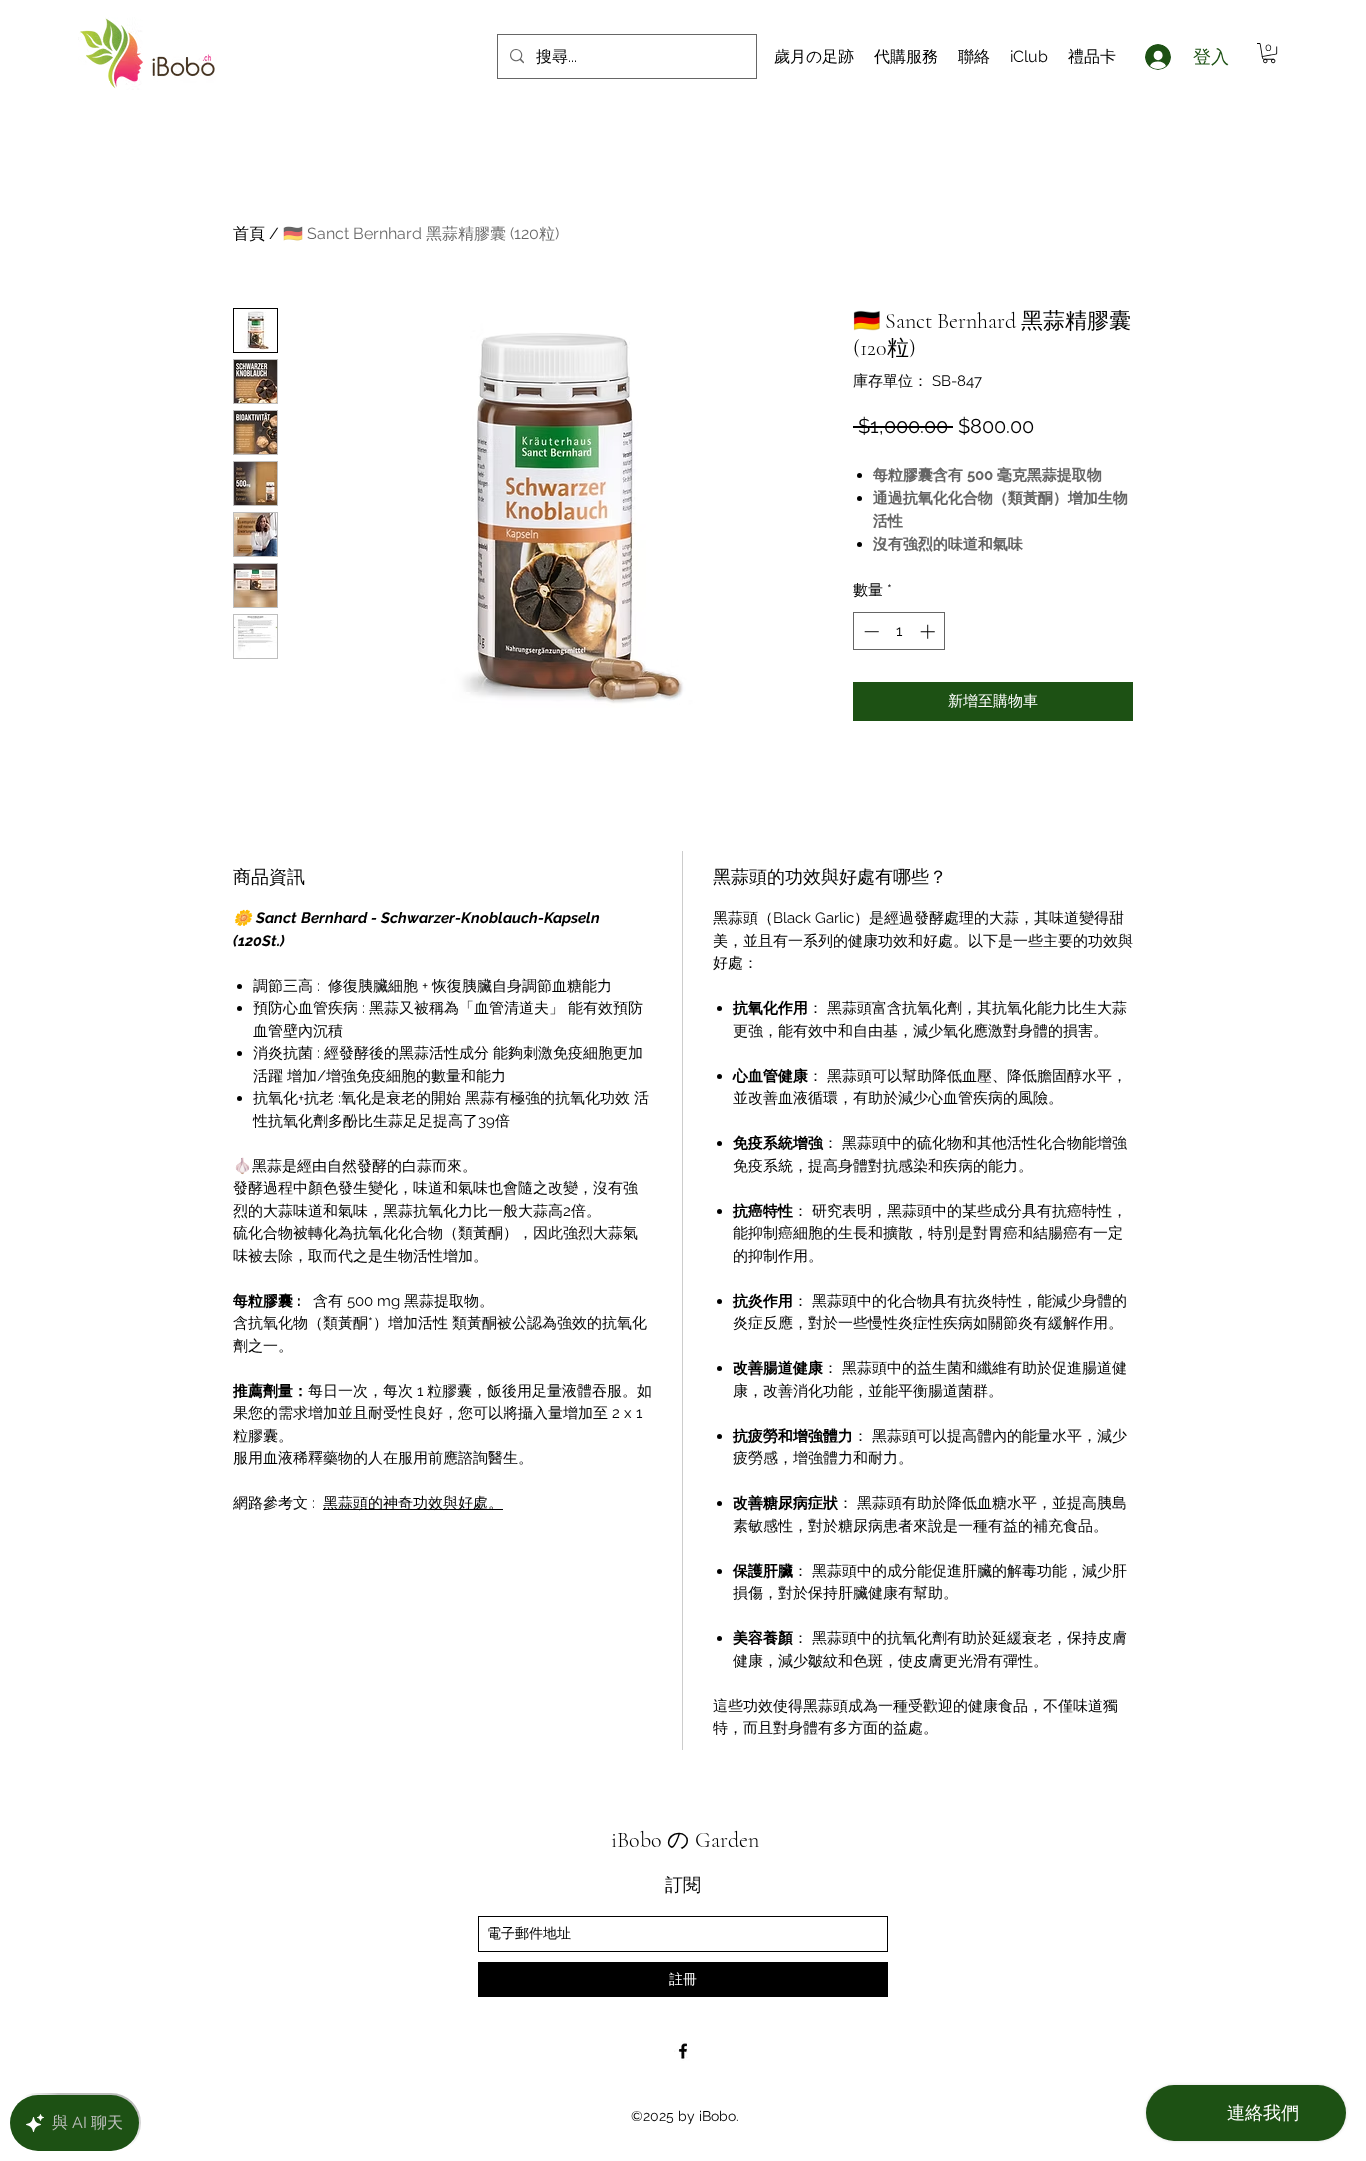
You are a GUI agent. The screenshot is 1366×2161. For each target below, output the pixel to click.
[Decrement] (869, 631)
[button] (1269, 53)
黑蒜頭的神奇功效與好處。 (413, 1503)
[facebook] (683, 2051)
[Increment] (929, 631)
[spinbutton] (899, 631)
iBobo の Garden (685, 1840)
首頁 (249, 233)
